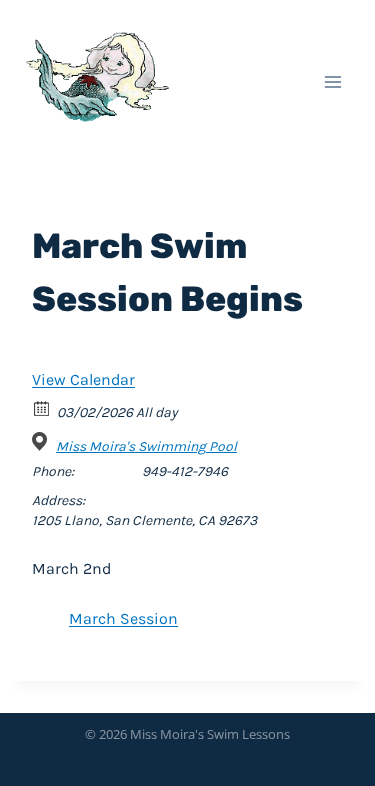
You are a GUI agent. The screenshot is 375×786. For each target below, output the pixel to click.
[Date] (42, 407)
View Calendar (83, 379)
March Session (123, 618)
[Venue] (42, 441)
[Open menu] (332, 81)
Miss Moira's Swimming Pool (146, 446)
